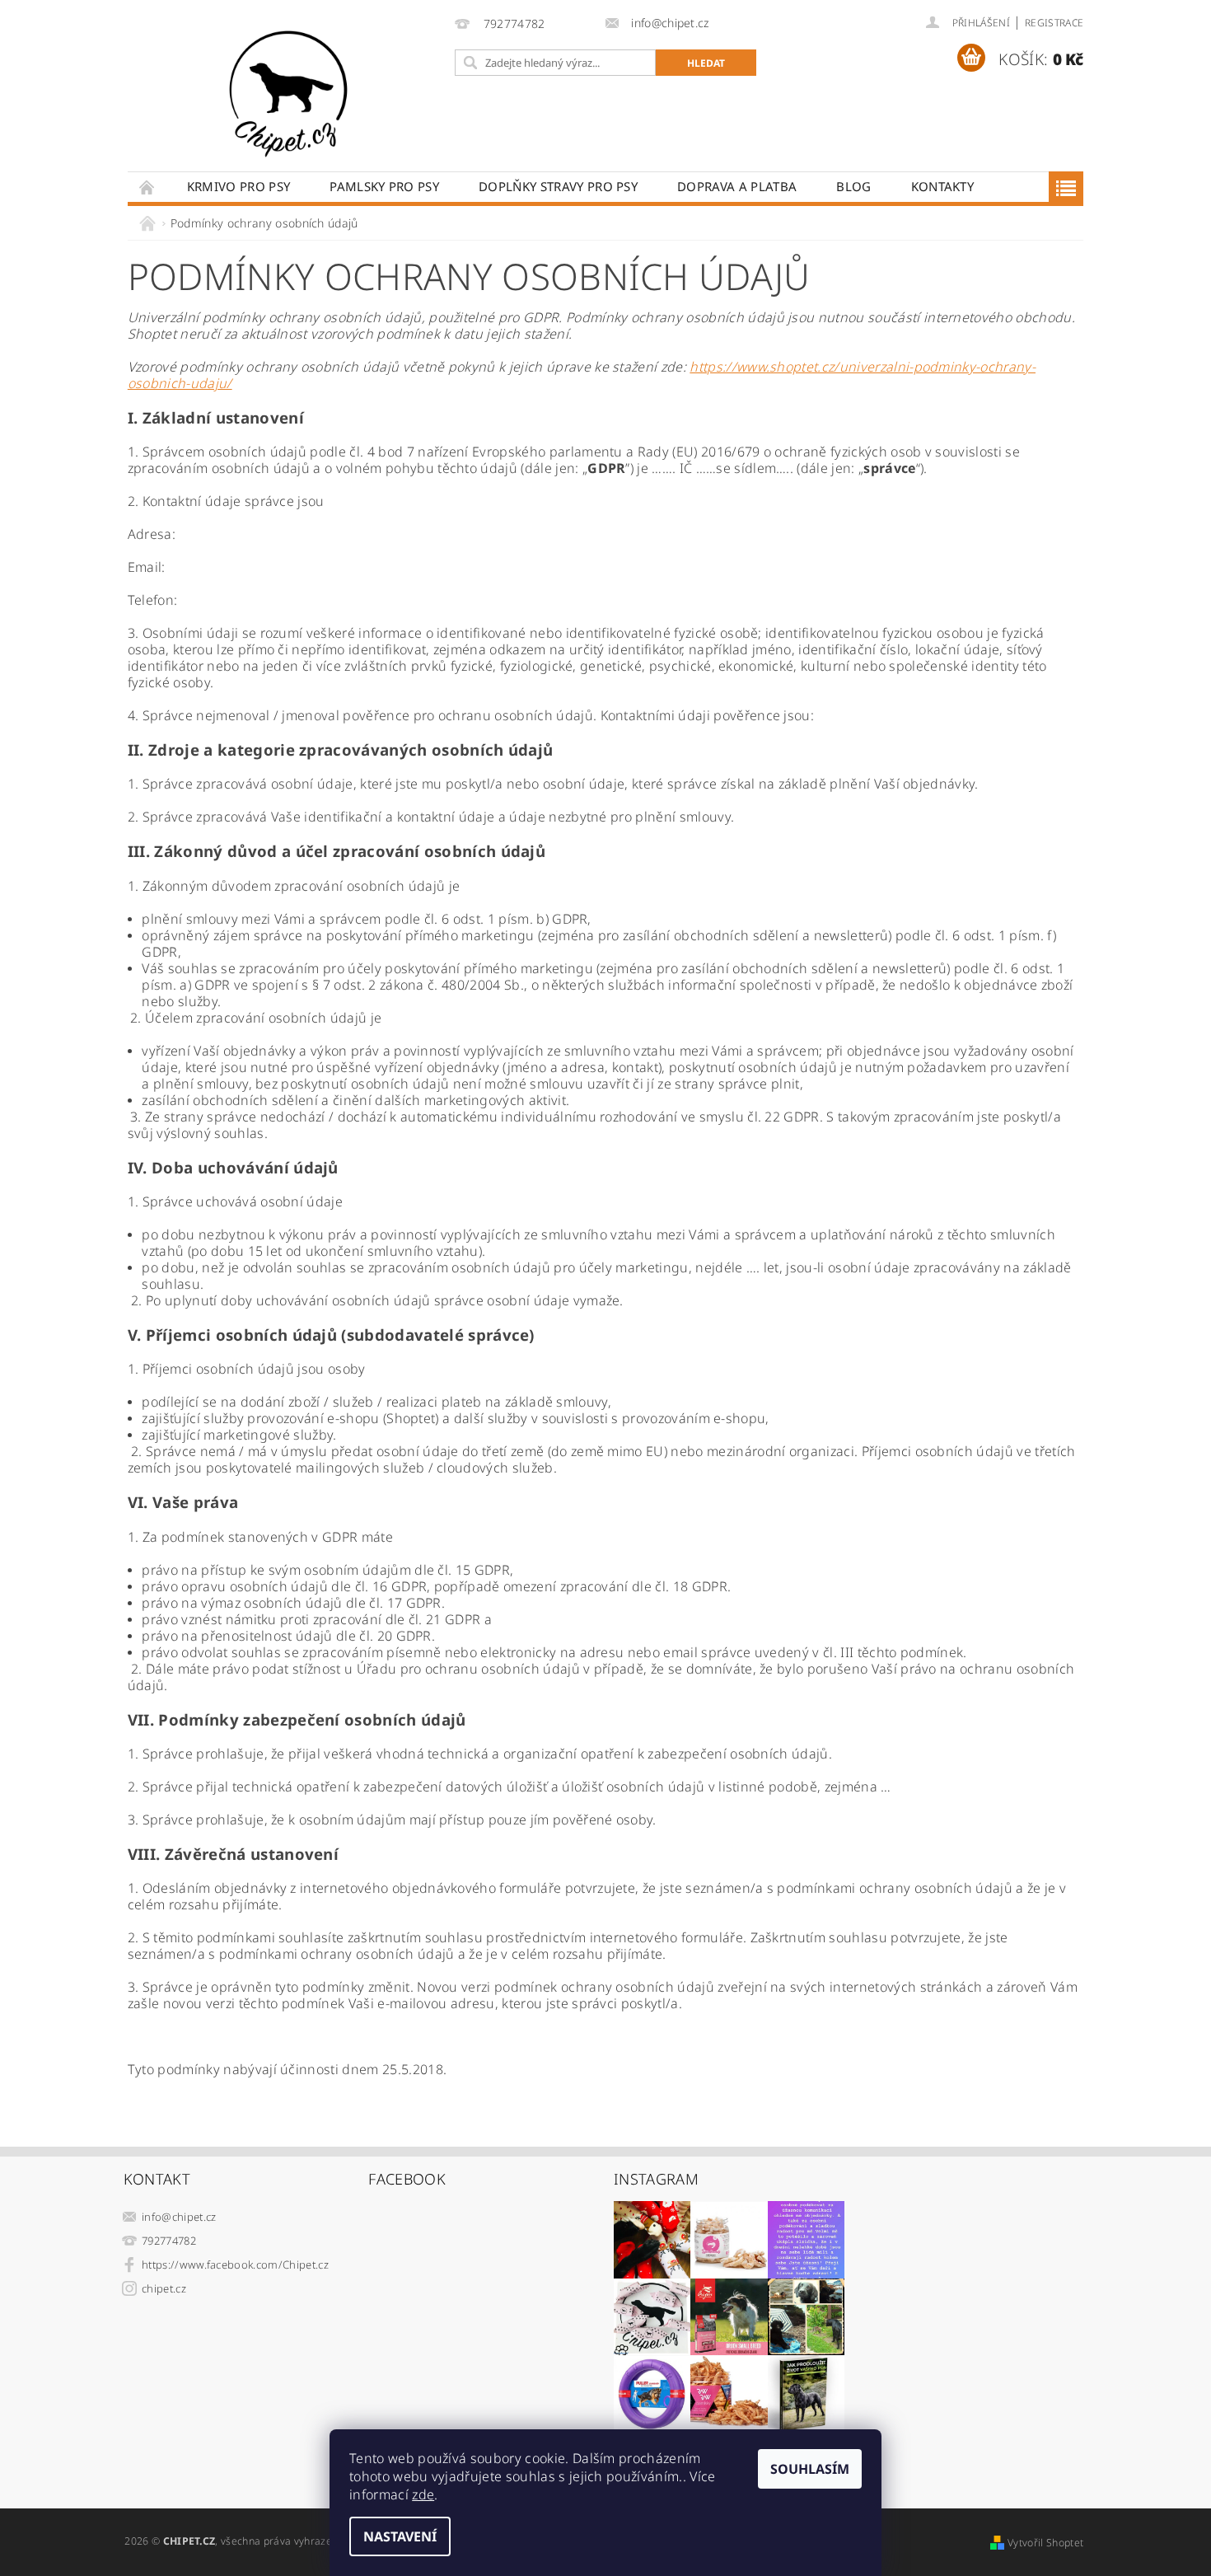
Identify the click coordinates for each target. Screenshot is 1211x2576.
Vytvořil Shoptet (1045, 2543)
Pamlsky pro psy (384, 186)
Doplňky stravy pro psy (558, 186)
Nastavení (400, 2536)
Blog (853, 186)
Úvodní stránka (147, 187)
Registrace (1054, 23)
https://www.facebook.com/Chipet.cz (235, 2265)
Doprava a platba (737, 186)
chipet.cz (164, 2288)
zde (423, 2494)
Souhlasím (810, 2469)
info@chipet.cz (179, 2217)
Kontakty (943, 186)
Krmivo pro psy (238, 186)
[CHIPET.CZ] (288, 94)
